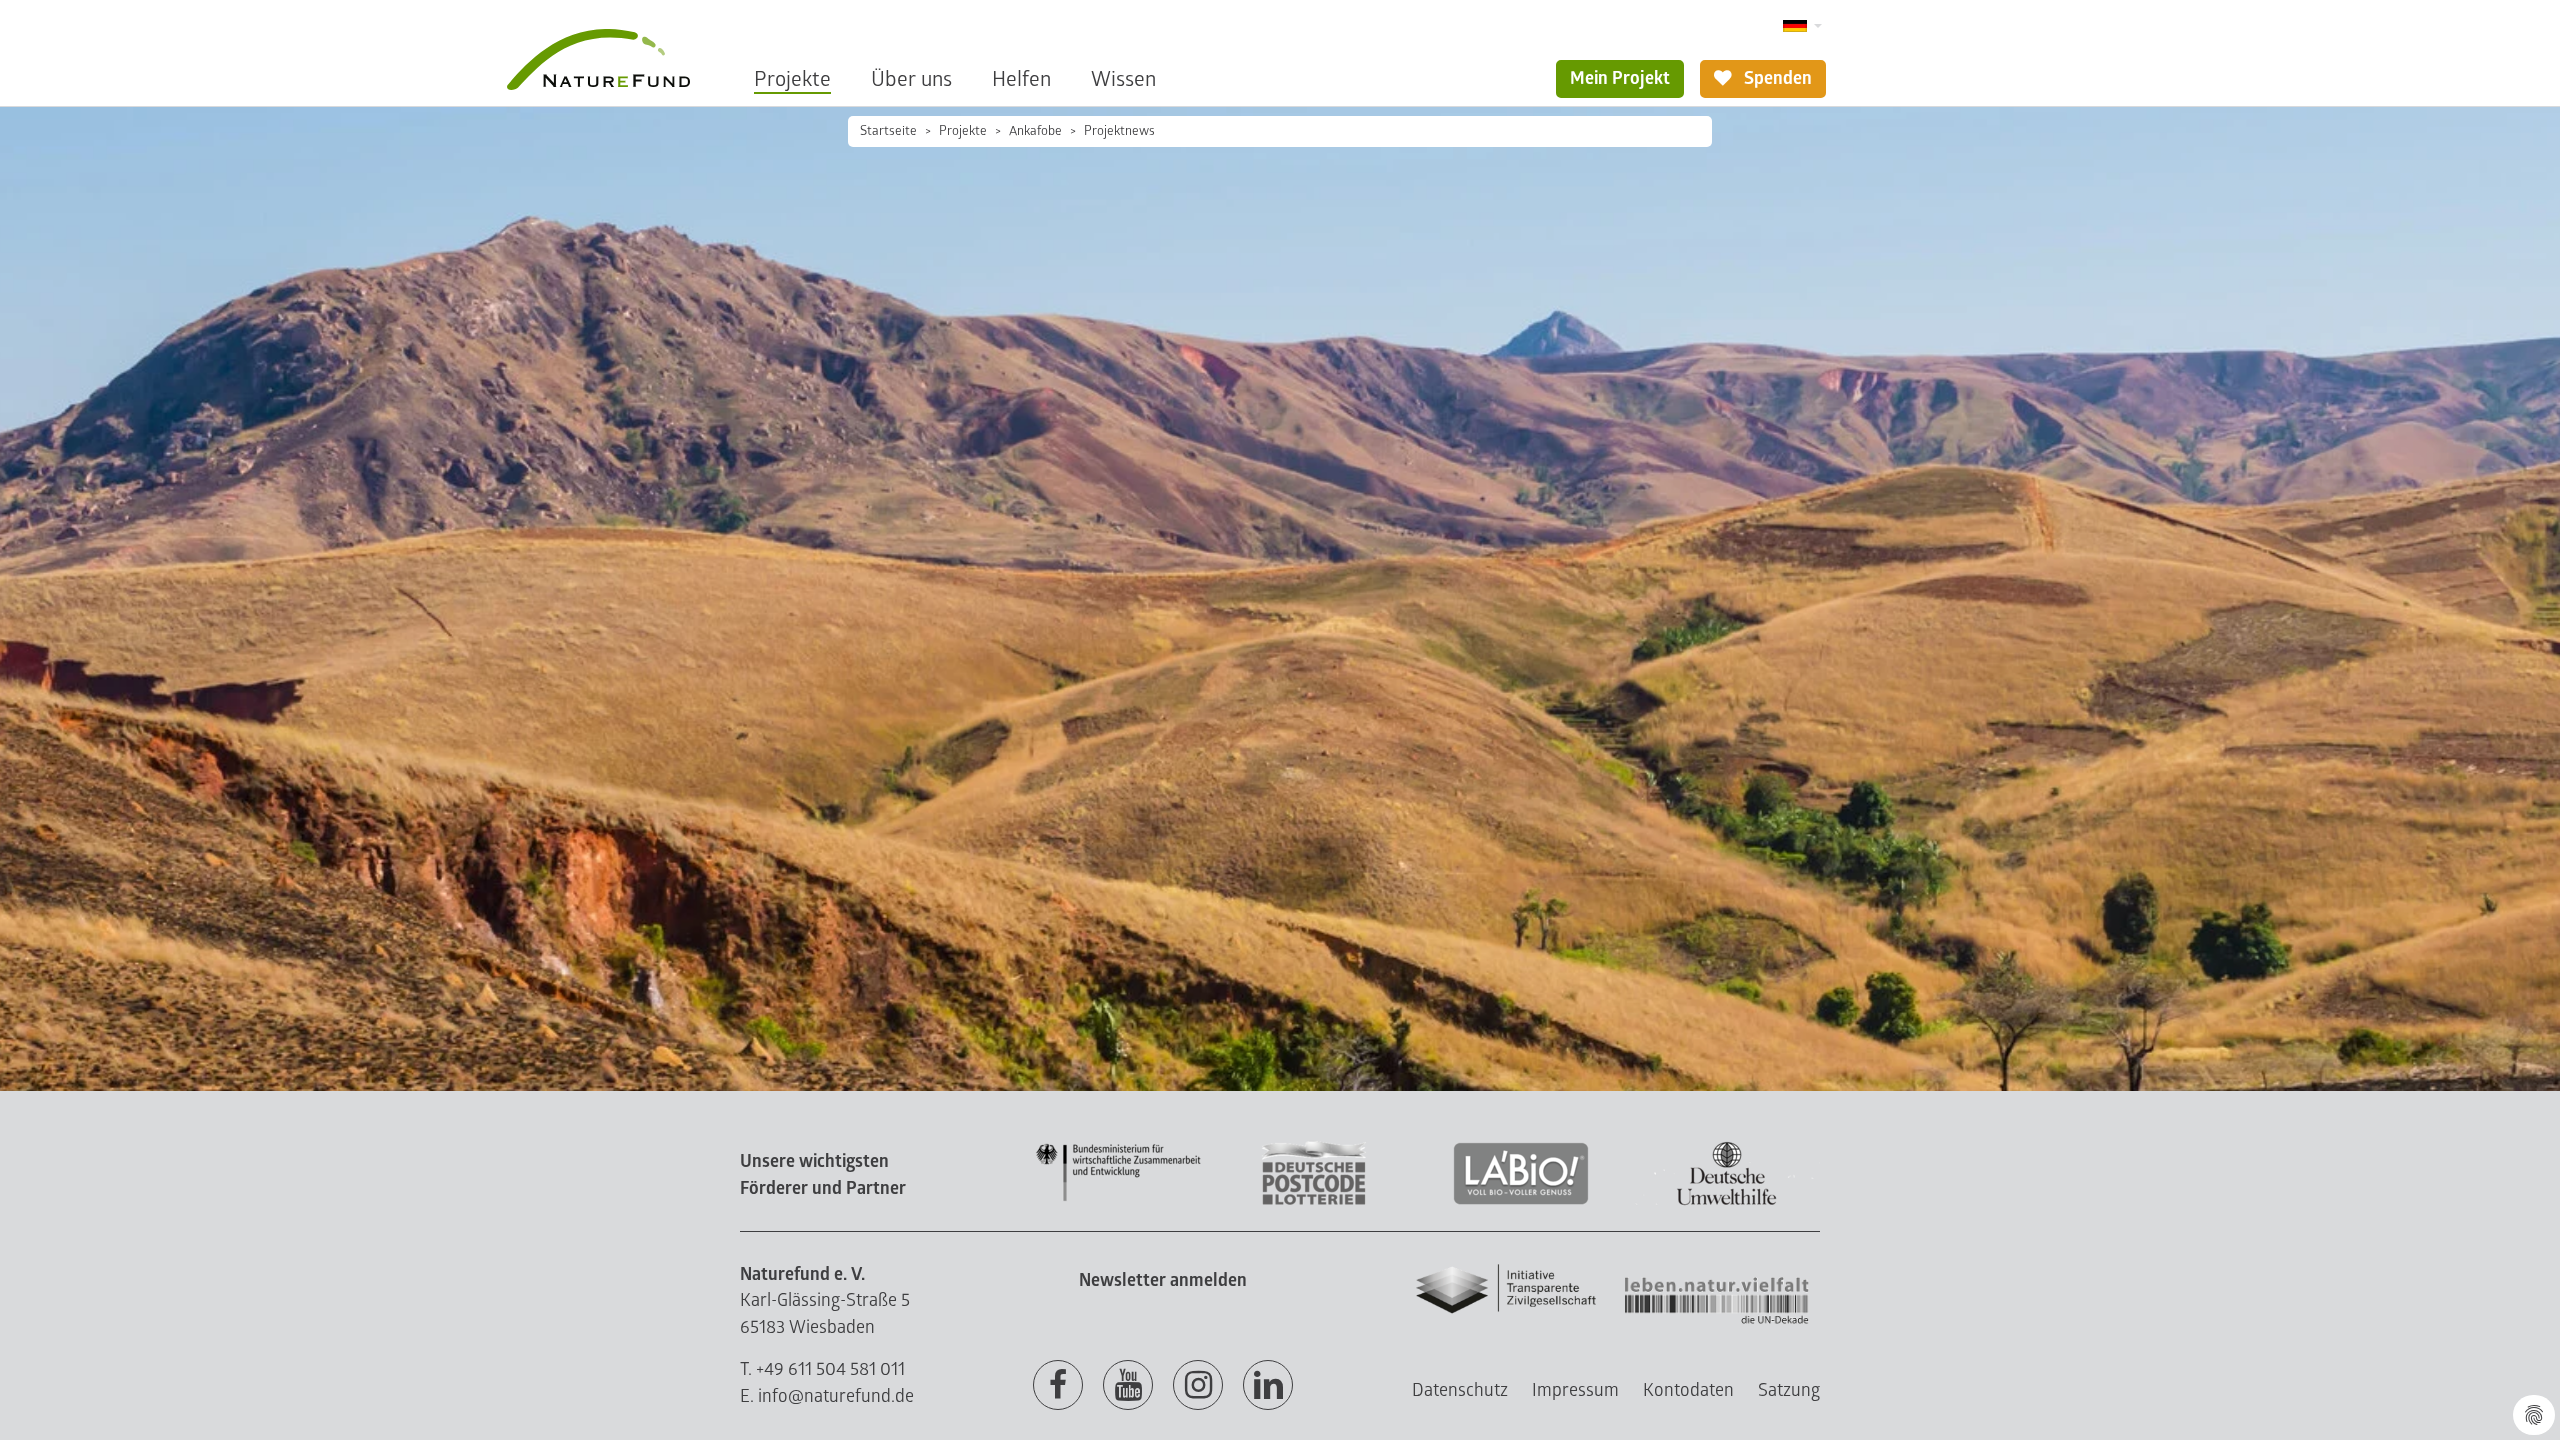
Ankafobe (1035, 131)
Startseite (888, 131)
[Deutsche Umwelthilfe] (1727, 1201)
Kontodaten (1688, 1390)
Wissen (1123, 79)
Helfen (1021, 79)
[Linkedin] (1268, 1386)
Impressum (1575, 1390)
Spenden (1776, 78)
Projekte (792, 79)
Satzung (1789, 1390)
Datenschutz (1460, 1390)
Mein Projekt (1620, 78)
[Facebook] (1058, 1386)
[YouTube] (1128, 1386)
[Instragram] (1198, 1386)
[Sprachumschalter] (1802, 26)
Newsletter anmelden (1163, 1280)
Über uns (911, 79)
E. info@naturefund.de (827, 1396)
